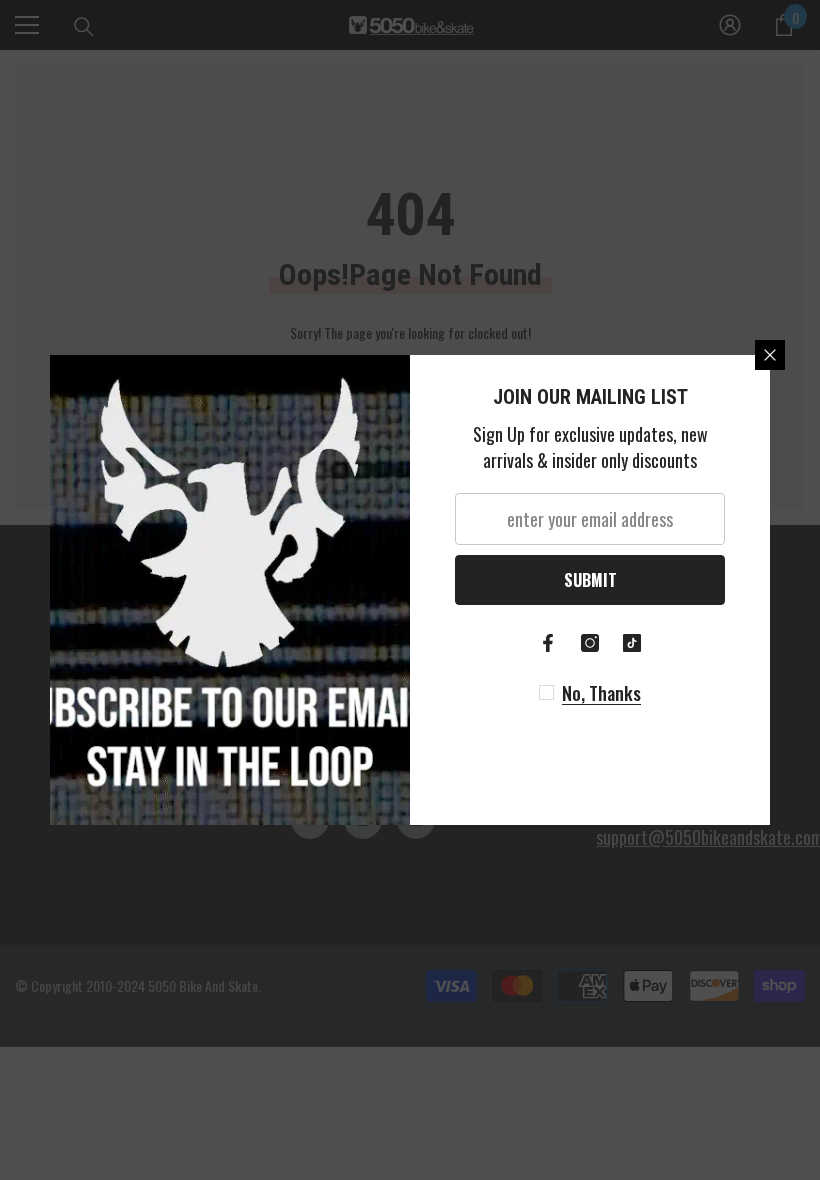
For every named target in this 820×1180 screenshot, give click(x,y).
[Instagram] (590, 643)
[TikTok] (632, 643)
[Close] (770, 355)
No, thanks (601, 693)
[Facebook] (548, 643)
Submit (590, 580)
